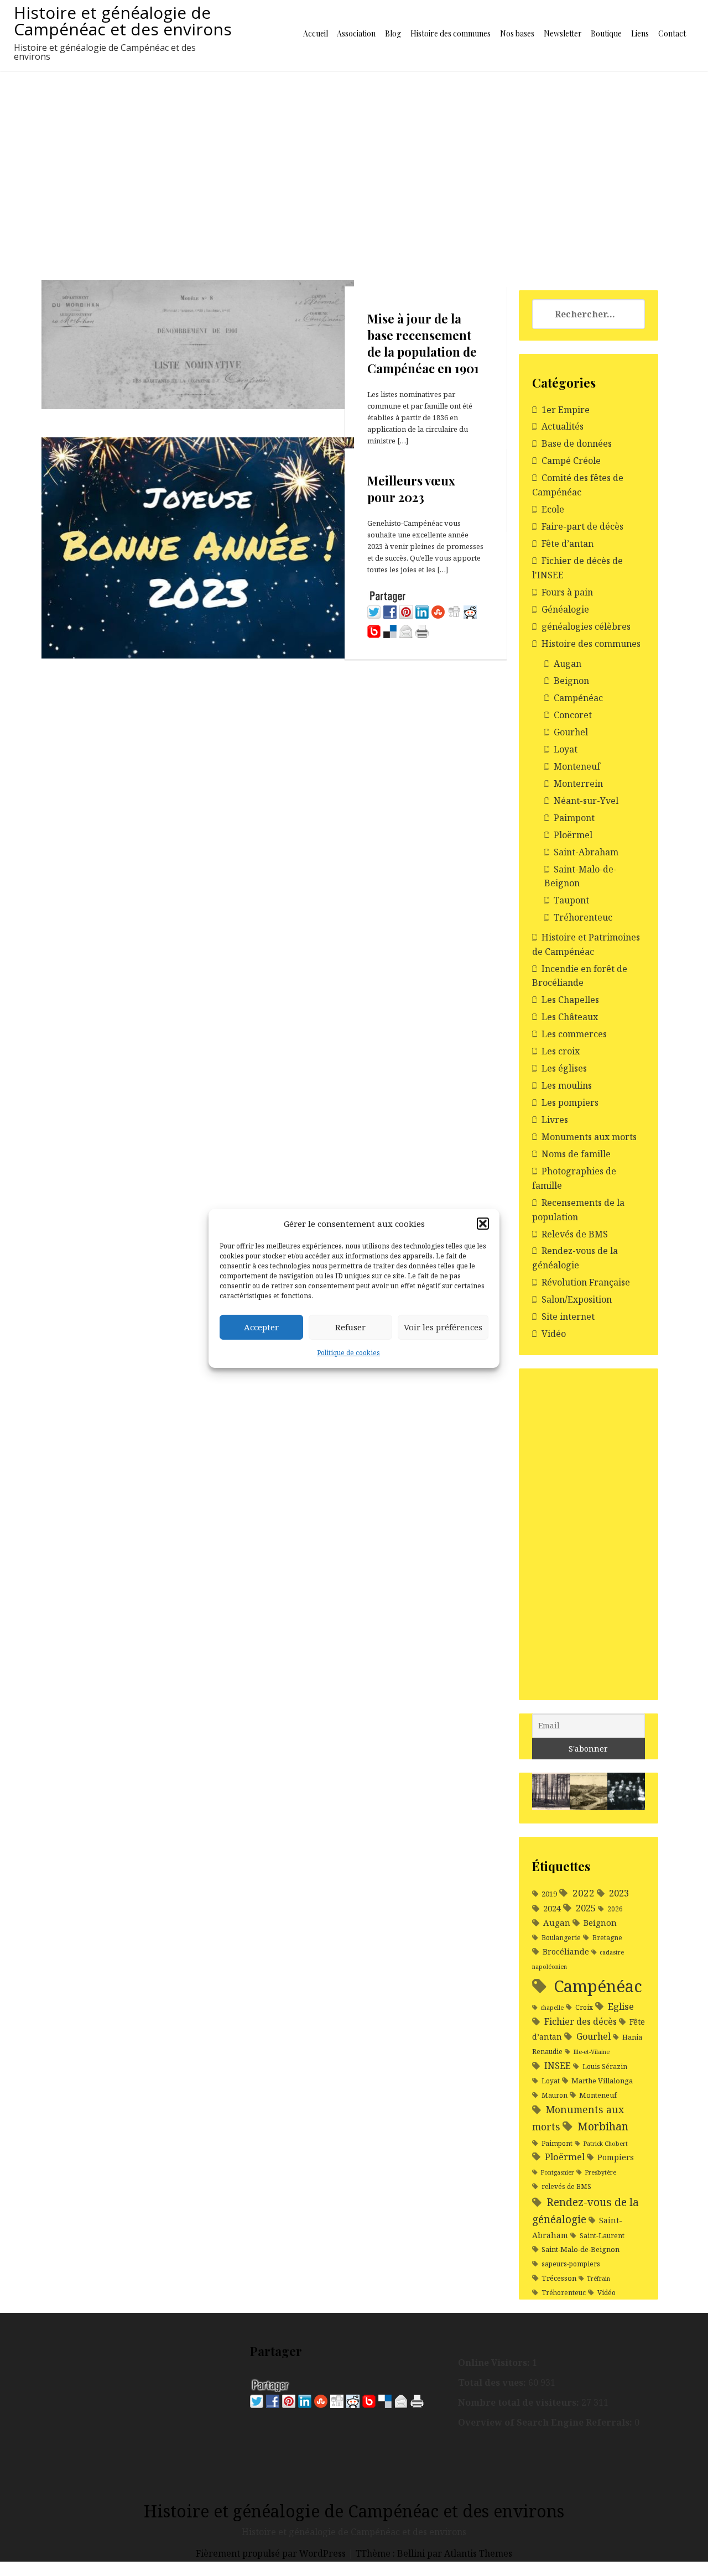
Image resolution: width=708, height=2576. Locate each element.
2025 (586, 1908)
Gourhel (571, 732)
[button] (483, 1224)
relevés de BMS (566, 2186)
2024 (552, 1908)
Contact (672, 33)
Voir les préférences (443, 1327)
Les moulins (567, 1085)
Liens (640, 33)
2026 (615, 1909)
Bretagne (607, 1938)
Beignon (571, 681)
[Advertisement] (354, 154)
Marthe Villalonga (602, 2081)
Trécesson (559, 2278)
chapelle (552, 2008)
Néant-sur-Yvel (586, 801)
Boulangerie (561, 1938)
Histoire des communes (451, 33)
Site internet (568, 1316)
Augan (568, 663)
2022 (584, 1893)
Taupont (571, 900)
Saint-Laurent (602, 2236)
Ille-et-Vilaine (591, 2052)
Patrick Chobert (605, 2144)
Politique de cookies (348, 1353)
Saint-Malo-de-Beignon (581, 2249)
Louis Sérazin (605, 2066)
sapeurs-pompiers (571, 2264)
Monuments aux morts (589, 1137)
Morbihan (603, 2126)
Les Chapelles (570, 1000)
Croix (584, 2007)
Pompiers (616, 2157)
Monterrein (578, 783)
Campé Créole (571, 461)
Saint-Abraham (586, 852)
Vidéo (554, 1334)
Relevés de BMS (575, 1234)
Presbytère (600, 2172)
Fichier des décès (581, 2021)
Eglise (621, 2006)
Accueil (316, 33)
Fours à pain (567, 592)
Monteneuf (577, 766)
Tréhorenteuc (583, 917)
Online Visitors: (495, 2363)
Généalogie (565, 609)
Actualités (563, 426)
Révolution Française (586, 1282)
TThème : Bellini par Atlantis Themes (434, 2553)
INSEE (558, 2066)
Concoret (573, 715)
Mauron (555, 2095)
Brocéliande (566, 1951)
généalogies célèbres (586, 626)
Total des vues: (493, 2382)
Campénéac (578, 698)
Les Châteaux (570, 1017)
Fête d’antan (568, 544)
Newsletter (563, 33)
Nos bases (517, 33)
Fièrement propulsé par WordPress (272, 2553)
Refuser (350, 1327)
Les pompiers (570, 1102)
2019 (549, 1894)
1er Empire (566, 410)
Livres (555, 1120)
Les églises (564, 1068)
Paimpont (574, 818)
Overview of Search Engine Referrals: (546, 2422)
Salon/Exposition (577, 1299)
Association (356, 33)
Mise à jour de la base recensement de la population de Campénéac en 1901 (423, 344)
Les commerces (574, 1034)
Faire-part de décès (582, 526)
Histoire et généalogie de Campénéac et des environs (123, 21)
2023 (619, 1893)
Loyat (566, 749)
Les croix (561, 1051)
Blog (393, 33)
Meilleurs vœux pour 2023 (411, 489)
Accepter (261, 1327)
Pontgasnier (557, 2172)
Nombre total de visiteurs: (520, 2402)
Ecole (553, 509)
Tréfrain (598, 2279)
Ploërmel (573, 835)
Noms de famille (576, 1154)
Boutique (606, 33)
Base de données (577, 443)
